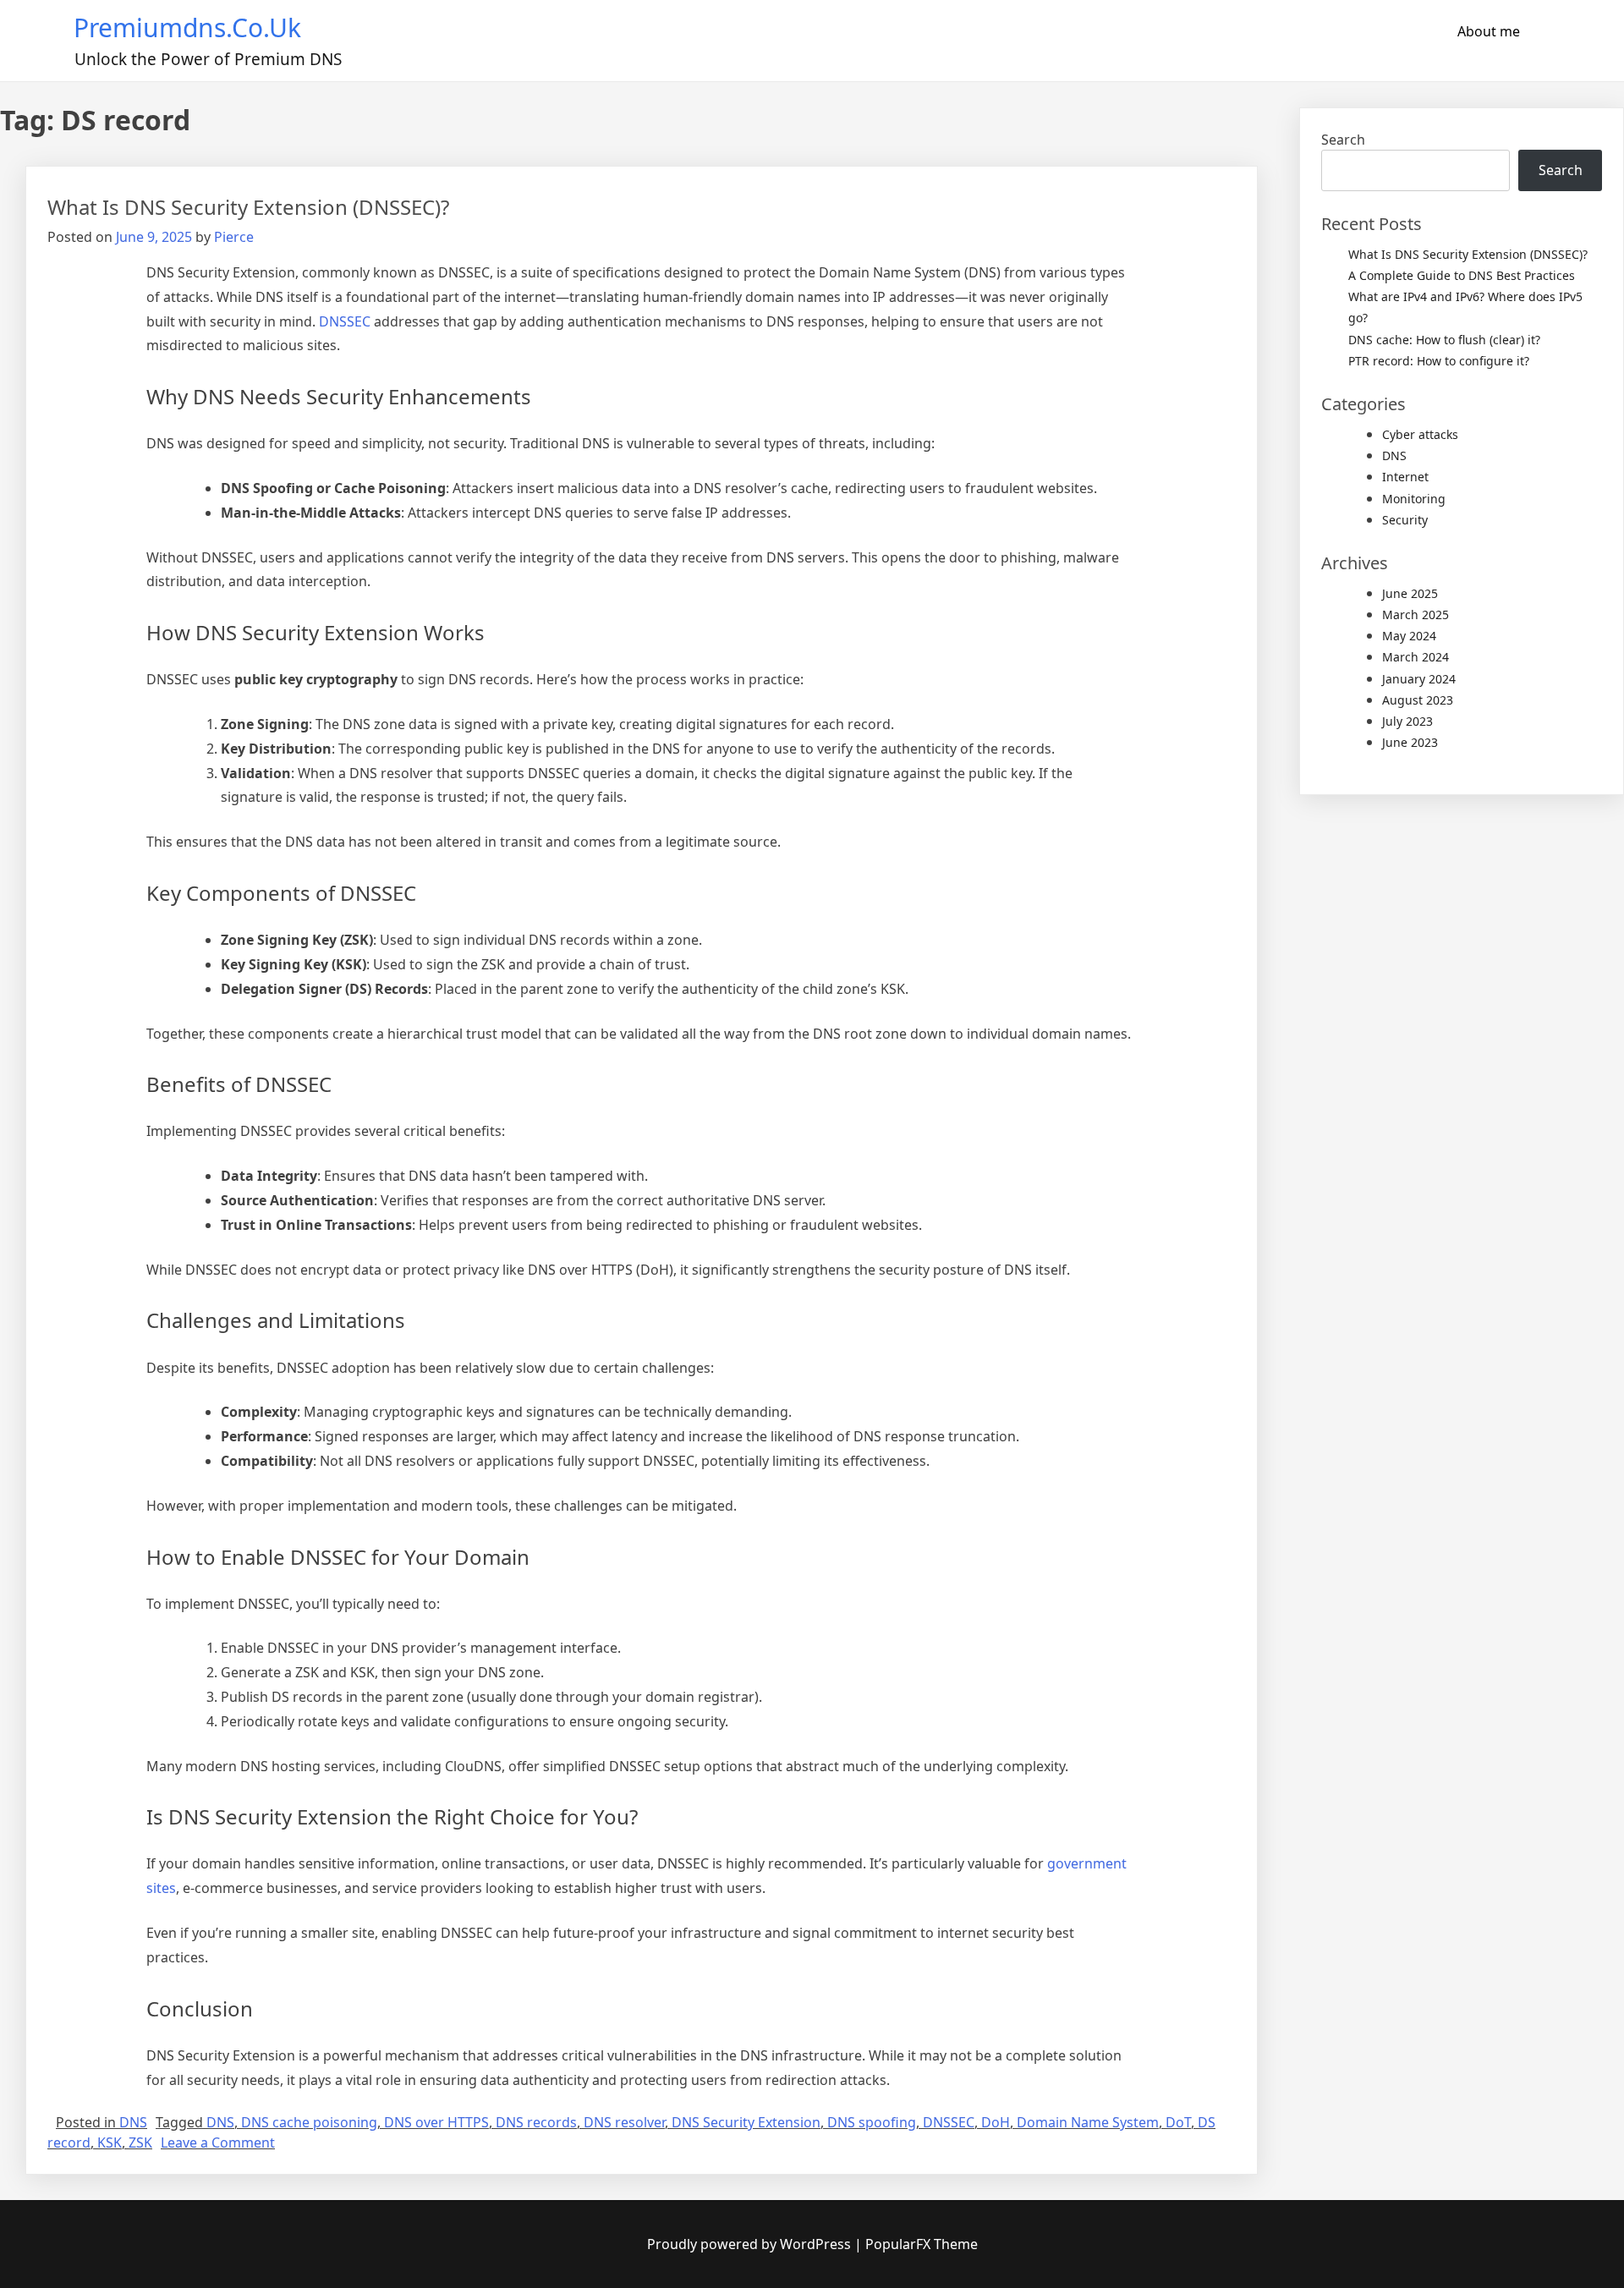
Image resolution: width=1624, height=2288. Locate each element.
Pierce (234, 237)
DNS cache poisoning (309, 2122)
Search (1343, 140)
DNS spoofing (872, 2122)
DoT (1178, 2122)
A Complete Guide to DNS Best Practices (1462, 275)
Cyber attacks (1420, 434)
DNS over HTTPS (436, 2122)
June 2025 (1410, 593)
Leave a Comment (218, 2143)
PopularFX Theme (922, 2244)
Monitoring (1414, 499)
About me (1489, 31)
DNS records (536, 2122)
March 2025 (1416, 615)
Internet (1405, 477)
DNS (133, 2122)
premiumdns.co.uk (187, 27)
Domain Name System (1088, 2122)
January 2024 (1419, 679)
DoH (996, 2122)
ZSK (140, 2143)
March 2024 (1416, 657)
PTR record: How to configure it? (1439, 361)
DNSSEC (345, 321)
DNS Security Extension (746, 2122)
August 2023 (1418, 700)
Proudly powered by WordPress (751, 2244)
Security (1405, 520)
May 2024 (1409, 636)
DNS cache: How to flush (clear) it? (1444, 340)
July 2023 (1407, 721)
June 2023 (1410, 742)
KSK (110, 2143)
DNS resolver (624, 2122)
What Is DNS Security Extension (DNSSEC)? (248, 207)
